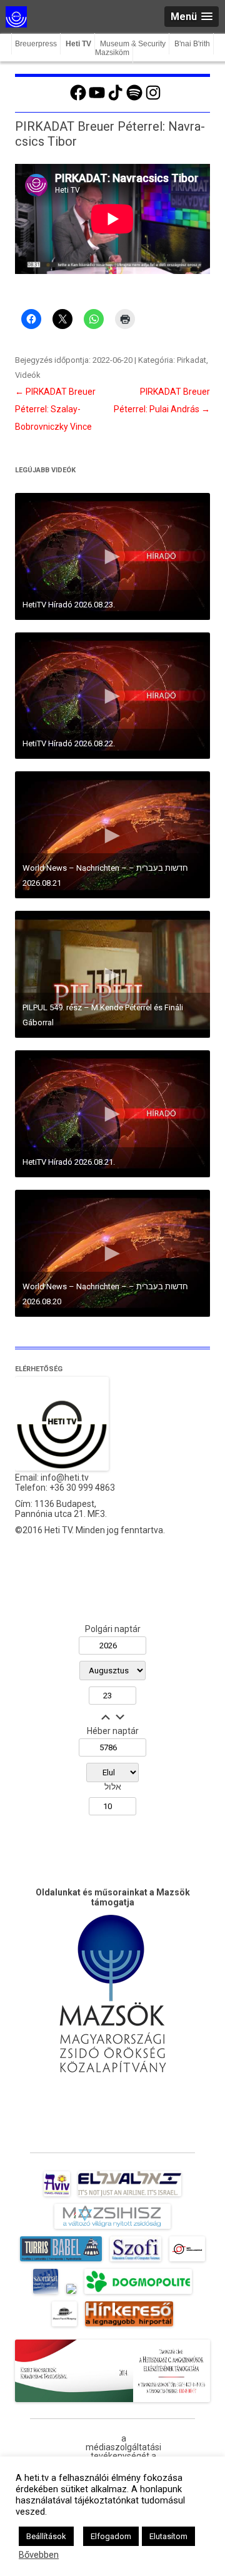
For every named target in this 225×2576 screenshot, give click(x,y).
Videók (28, 375)
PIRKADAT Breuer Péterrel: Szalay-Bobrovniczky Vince (55, 409)
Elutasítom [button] (168, 2536)
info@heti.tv (65, 1478)
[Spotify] (134, 99)
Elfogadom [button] (111, 2536)
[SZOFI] (136, 2261)
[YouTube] (97, 99)
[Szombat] (46, 2294)
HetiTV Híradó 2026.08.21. (69, 1162)
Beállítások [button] (46, 2536)
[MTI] (187, 2261)
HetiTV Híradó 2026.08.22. (69, 743)
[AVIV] (57, 2196)
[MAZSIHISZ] (112, 2229)
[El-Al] (130, 2196)
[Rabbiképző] (71, 2294)
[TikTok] (116, 99)
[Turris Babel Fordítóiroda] (61, 2261)
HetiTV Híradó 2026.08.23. (69, 605)
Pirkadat (192, 360)
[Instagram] (153, 99)
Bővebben (39, 2555)
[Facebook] (78, 99)
